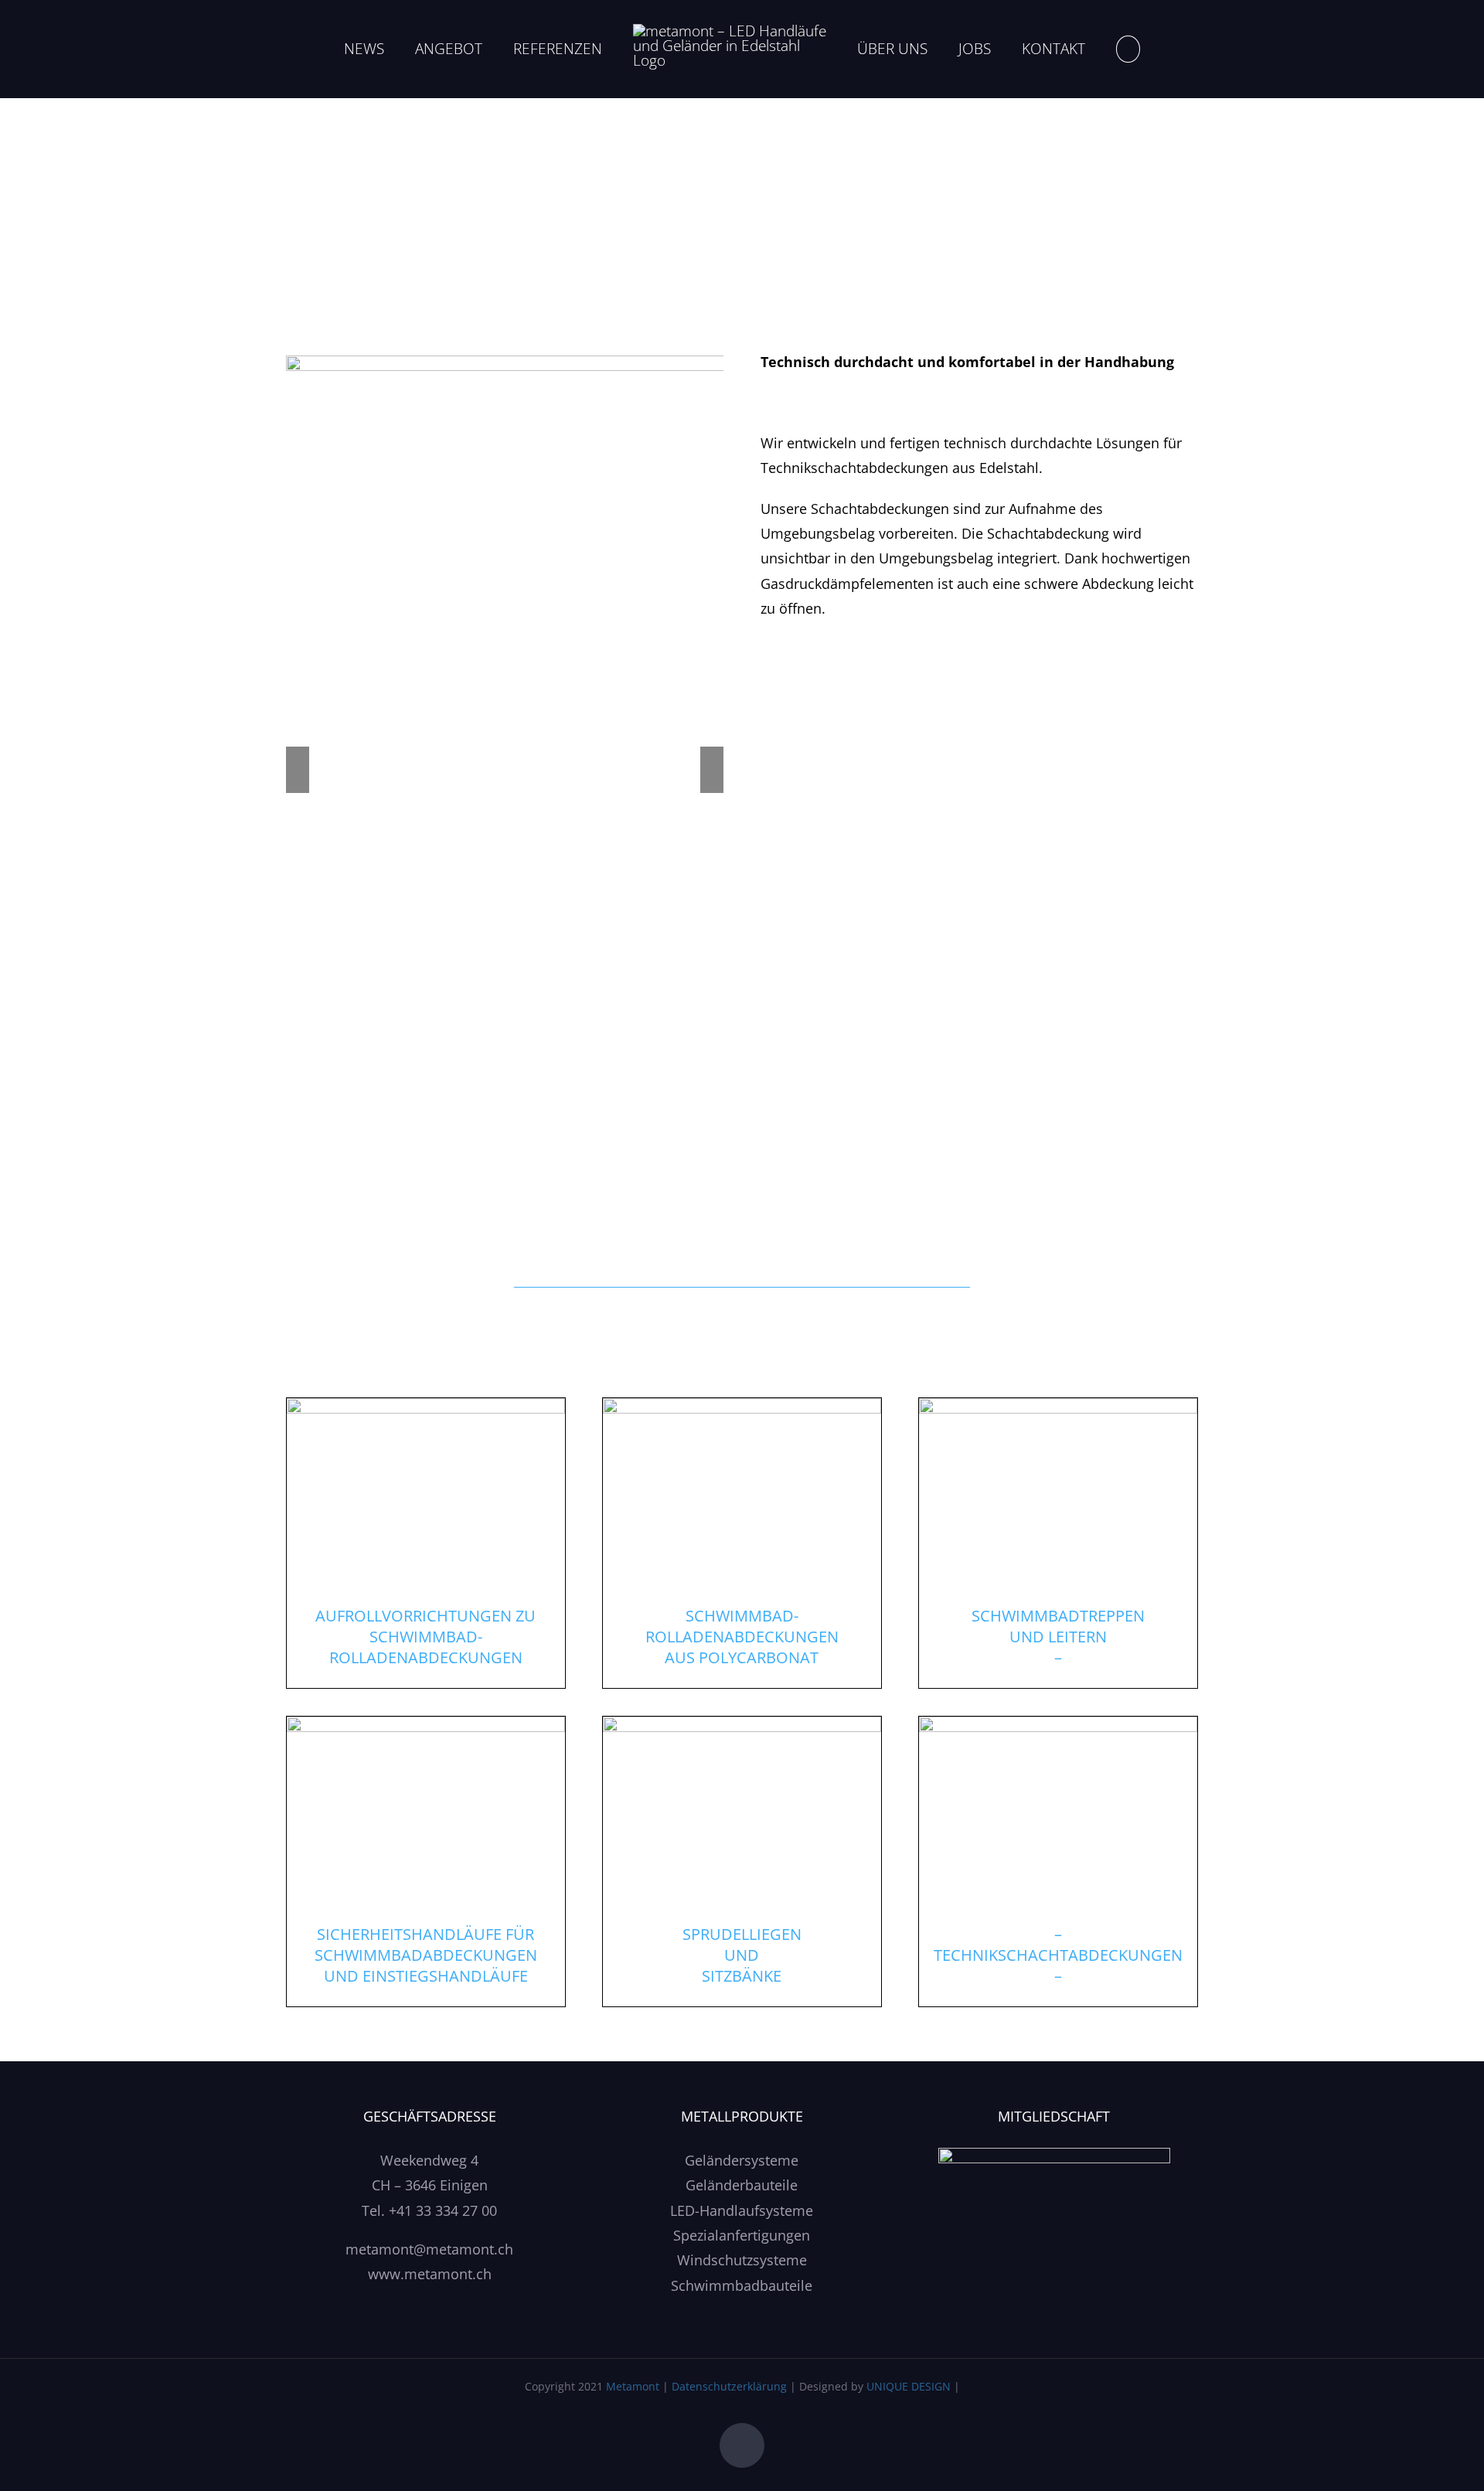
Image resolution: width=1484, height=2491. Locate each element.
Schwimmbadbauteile (742, 2285)
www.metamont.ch (430, 2274)
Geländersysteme (742, 2160)
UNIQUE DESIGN (909, 2386)
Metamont (633, 2386)
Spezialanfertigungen (742, 2235)
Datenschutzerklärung (729, 2386)
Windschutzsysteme (742, 2260)
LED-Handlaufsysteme (742, 2210)
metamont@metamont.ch (429, 2249)
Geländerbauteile (742, 2185)
